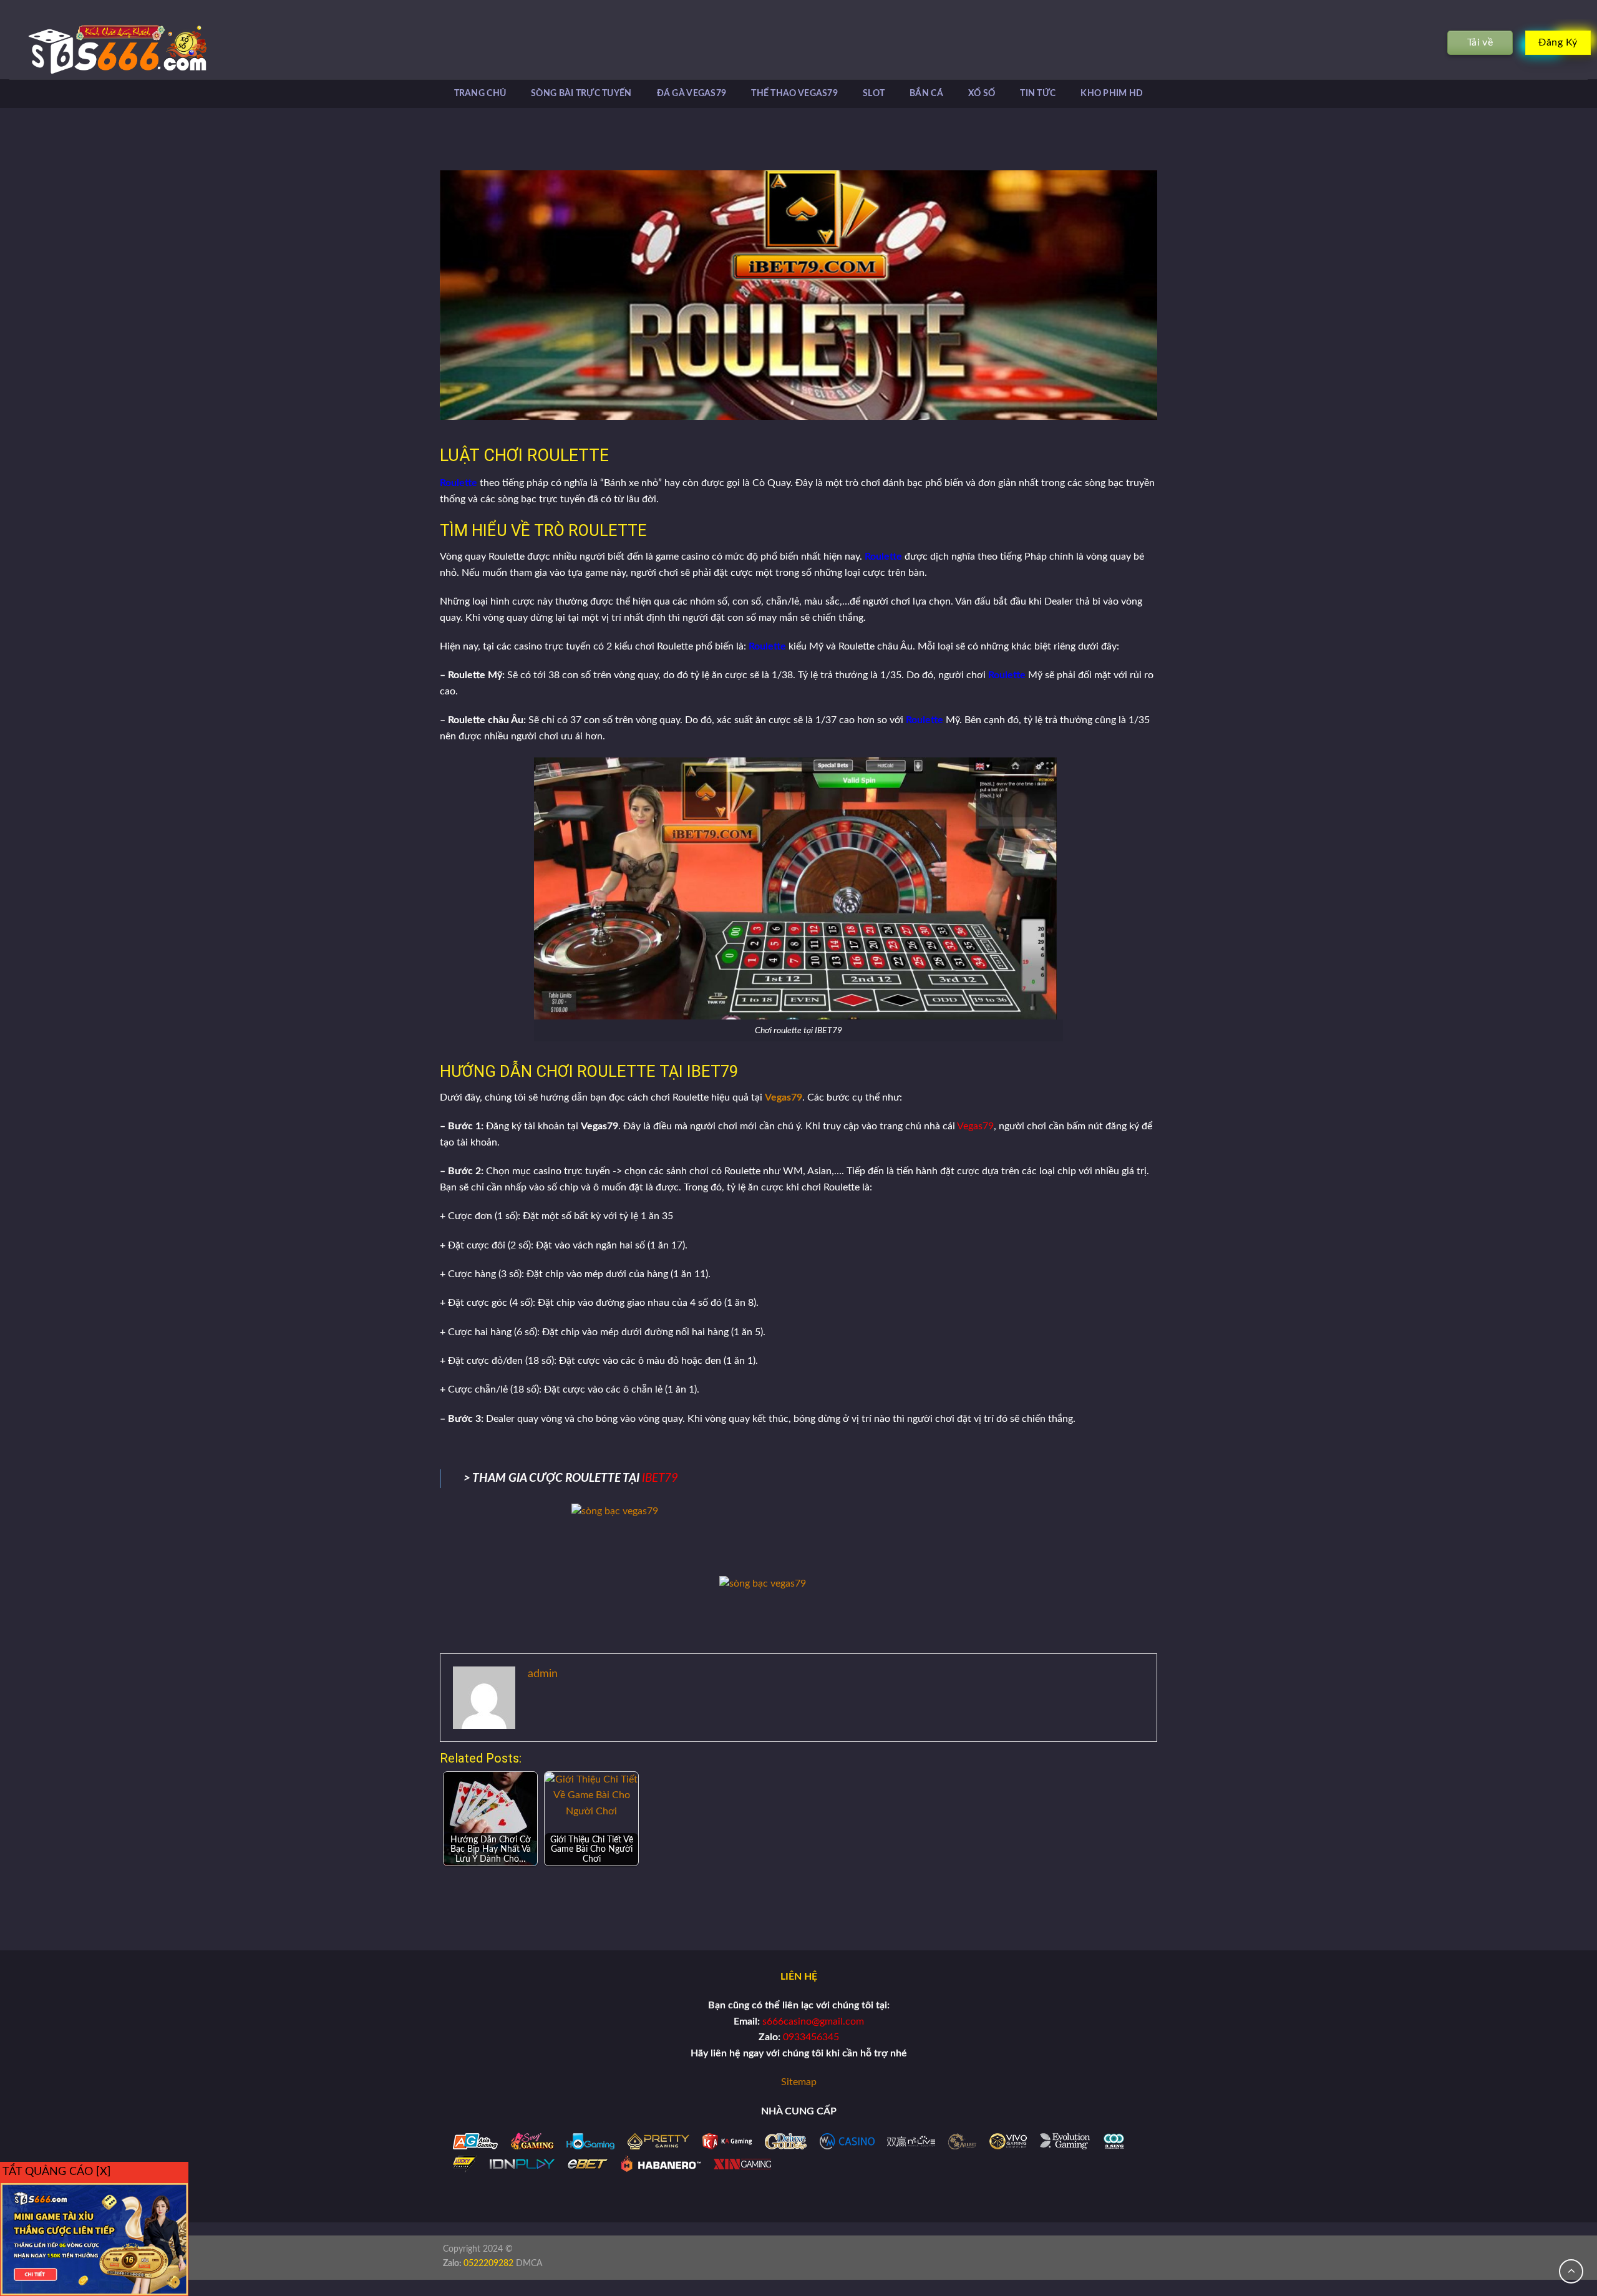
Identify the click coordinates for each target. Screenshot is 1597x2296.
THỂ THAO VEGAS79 (794, 93)
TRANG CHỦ (480, 93)
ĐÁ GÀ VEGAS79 (692, 93)
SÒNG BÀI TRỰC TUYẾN (581, 93)
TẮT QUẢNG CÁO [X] (57, 2172)
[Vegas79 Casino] (99, 49)
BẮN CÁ (926, 93)
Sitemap (799, 2082)
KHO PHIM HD (1112, 93)
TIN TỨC (1038, 93)
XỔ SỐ (982, 93)
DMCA (529, 2263)
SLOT (874, 93)
